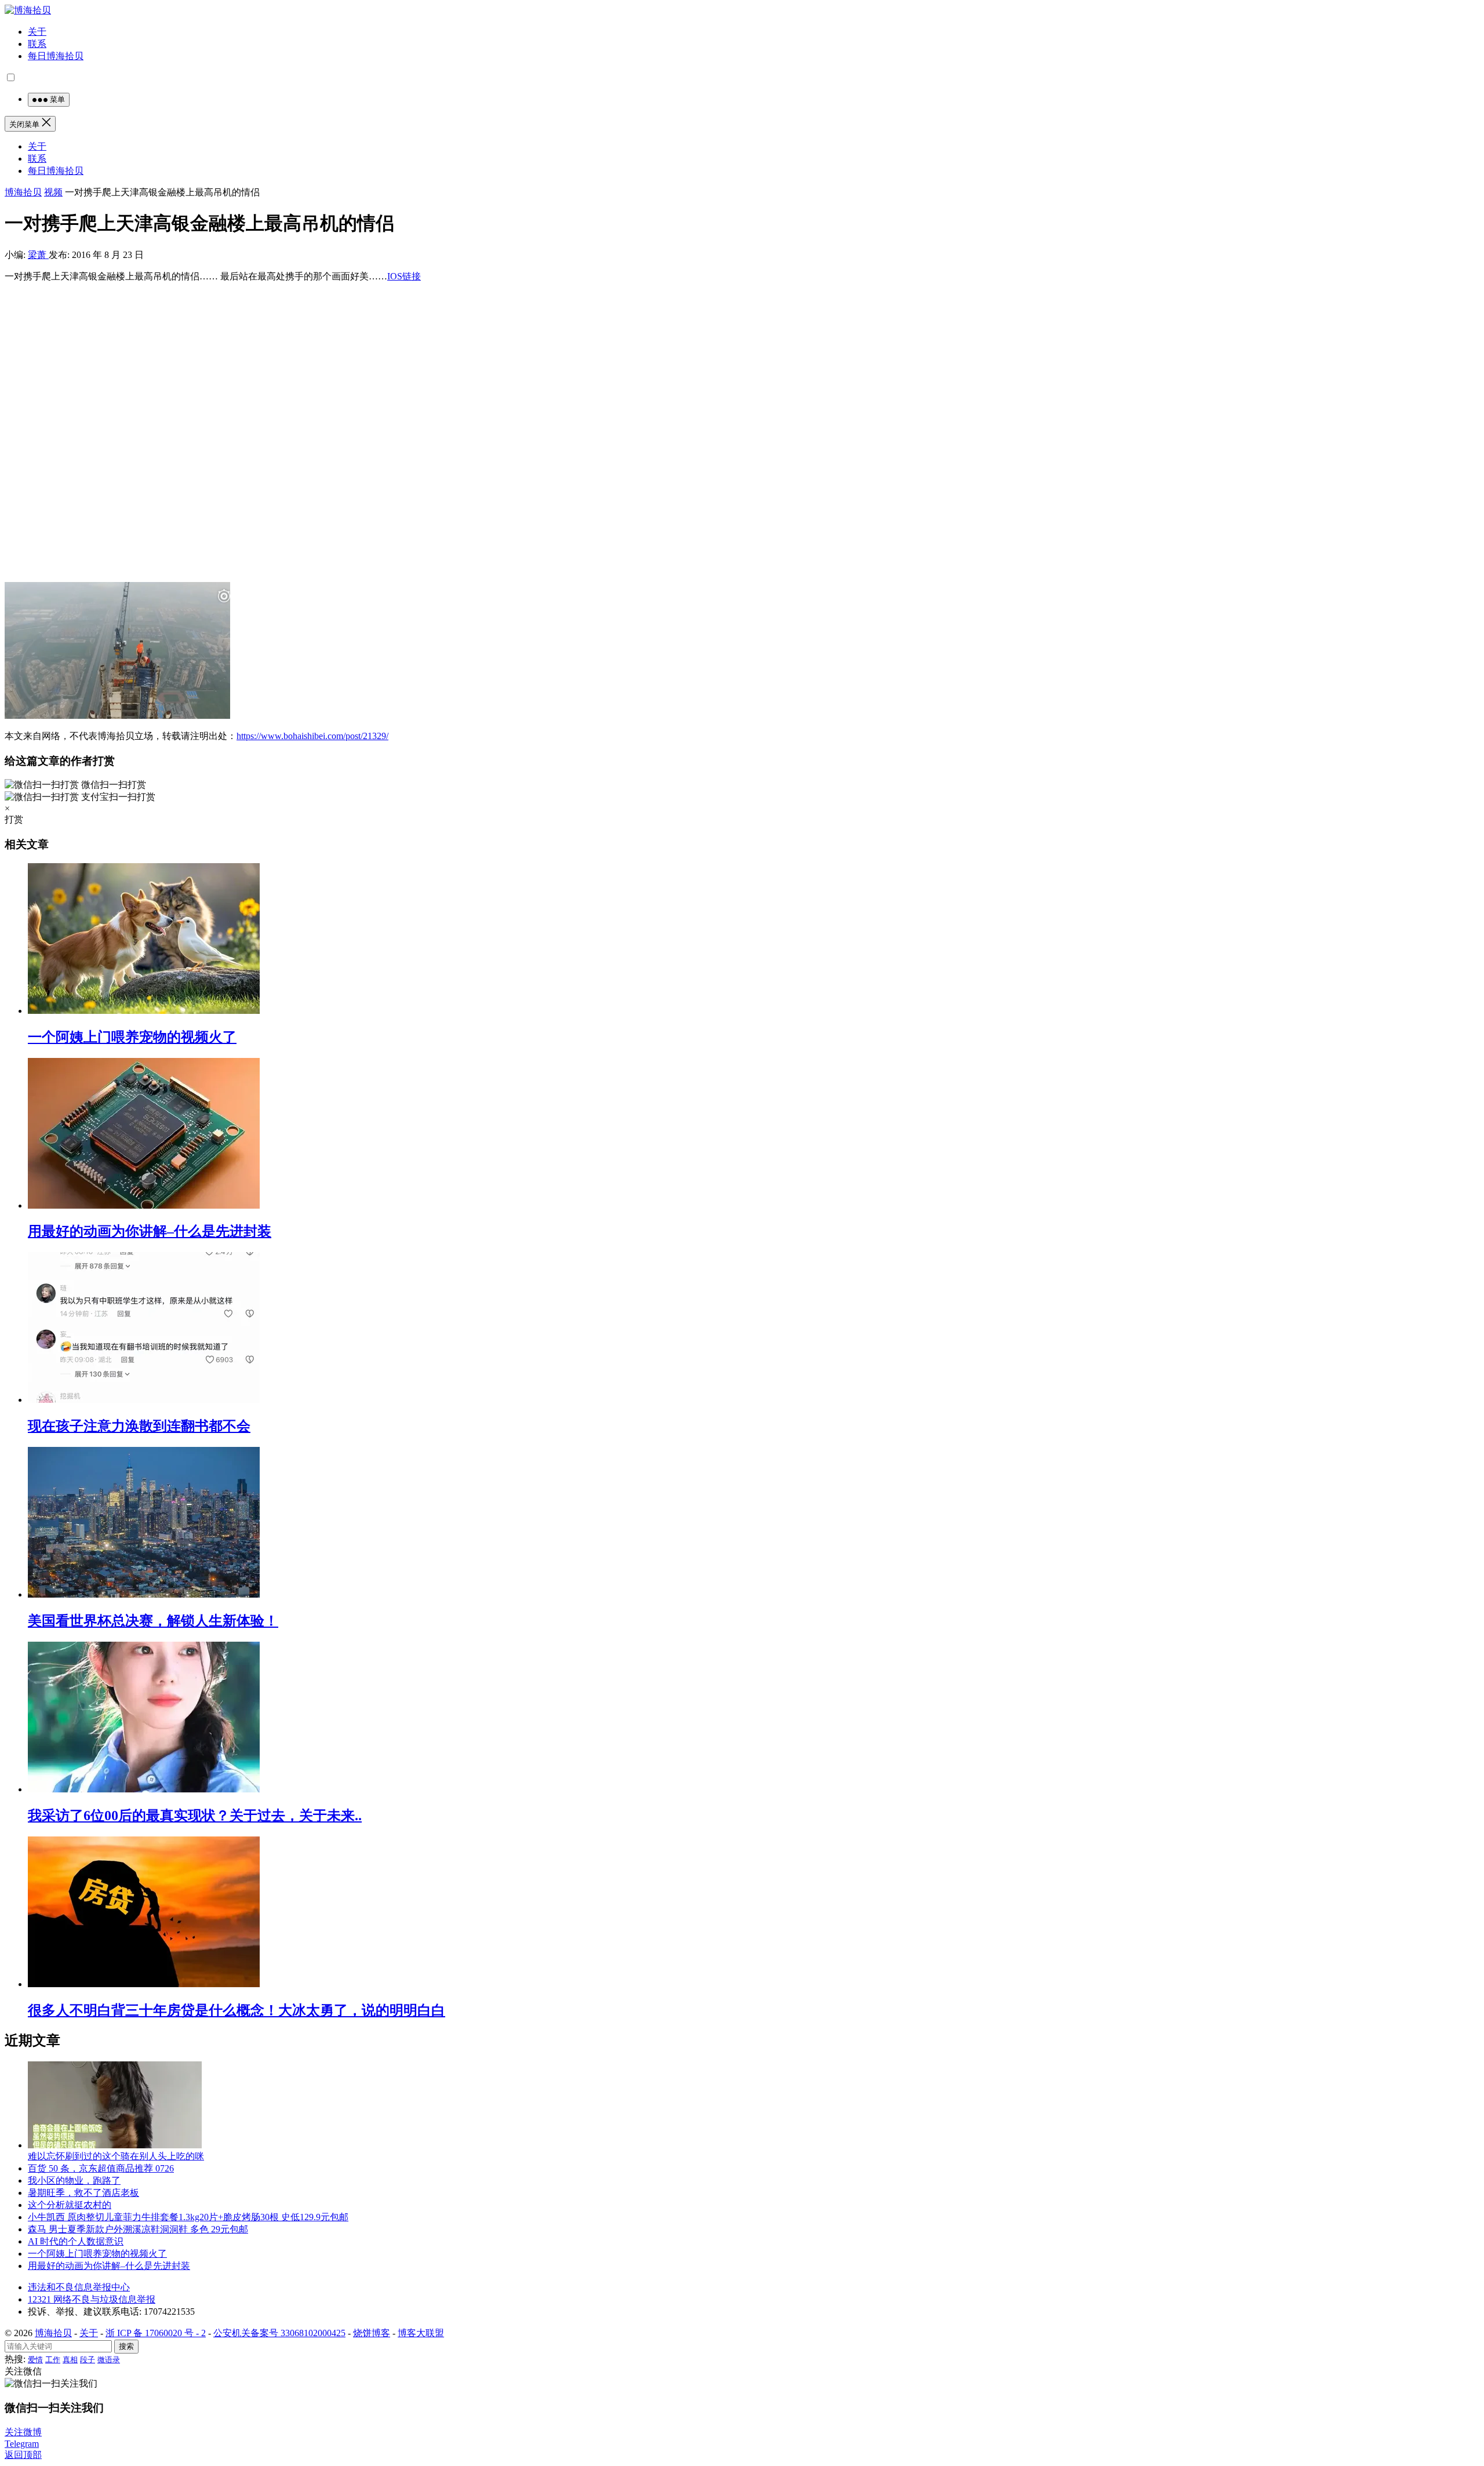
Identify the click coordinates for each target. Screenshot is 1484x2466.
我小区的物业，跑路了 (74, 2181)
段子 (88, 2360)
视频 (53, 192)
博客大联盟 (421, 2333)
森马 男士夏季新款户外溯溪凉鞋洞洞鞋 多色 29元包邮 (138, 2229)
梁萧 (38, 255)
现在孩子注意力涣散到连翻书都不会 (139, 1426)
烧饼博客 (372, 2333)
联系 (37, 44)
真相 (70, 2360)
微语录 (109, 2360)
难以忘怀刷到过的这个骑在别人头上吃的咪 (116, 2156)
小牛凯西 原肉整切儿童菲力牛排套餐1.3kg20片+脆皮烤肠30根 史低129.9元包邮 (188, 2217)
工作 (53, 2360)
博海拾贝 (23, 192)
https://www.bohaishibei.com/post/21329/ (312, 736)
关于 (37, 32)
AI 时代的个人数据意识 (76, 2241)
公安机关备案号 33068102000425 (279, 2333)
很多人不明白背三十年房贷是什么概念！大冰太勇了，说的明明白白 (237, 2010)
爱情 (35, 2360)
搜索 (126, 2346)
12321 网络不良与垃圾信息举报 (92, 2299)
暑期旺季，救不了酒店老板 (83, 2193)
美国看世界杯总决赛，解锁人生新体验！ (153, 1621)
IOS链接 (404, 276)
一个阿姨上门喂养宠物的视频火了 (132, 1037)
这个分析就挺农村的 (70, 2205)
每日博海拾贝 (56, 56)
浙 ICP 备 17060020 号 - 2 (156, 2333)
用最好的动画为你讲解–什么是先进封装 (150, 1231)
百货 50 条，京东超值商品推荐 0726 (101, 2168)
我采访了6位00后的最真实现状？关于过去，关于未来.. (195, 1816)
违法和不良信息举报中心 (79, 2287)
